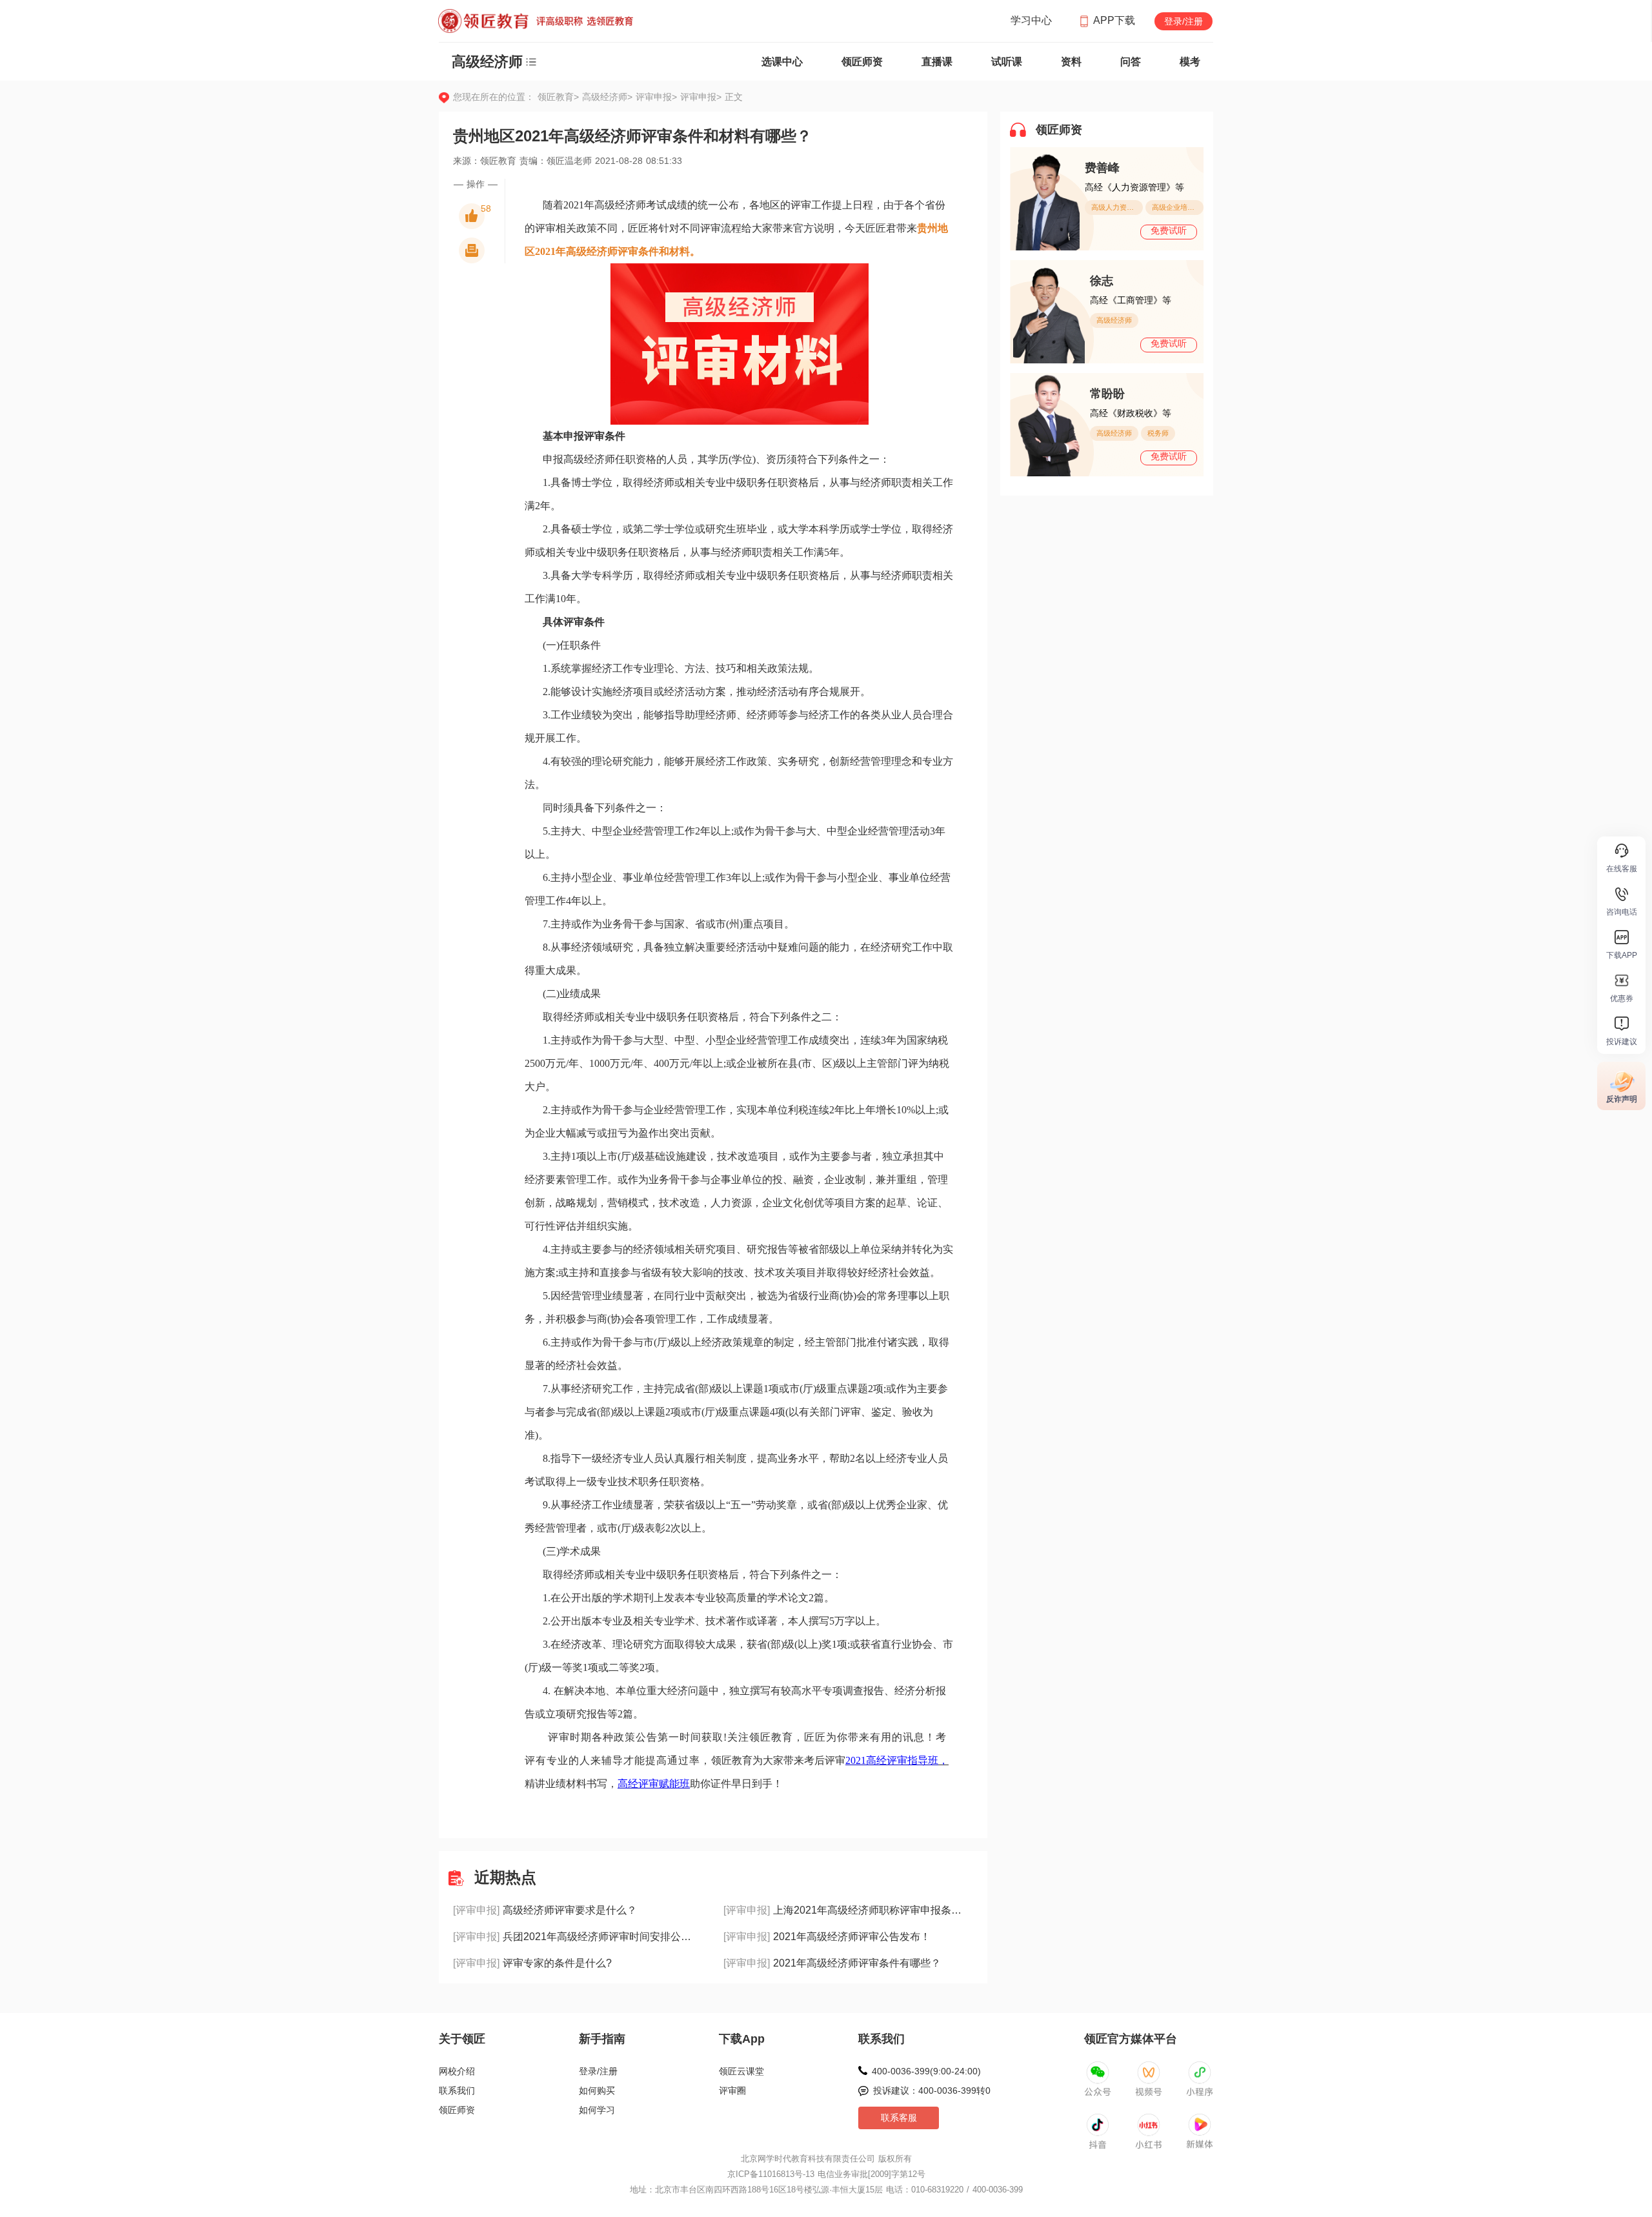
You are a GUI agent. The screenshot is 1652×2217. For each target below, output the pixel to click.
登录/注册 (1184, 21)
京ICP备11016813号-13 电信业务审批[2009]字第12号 (826, 2174)
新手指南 (602, 2039)
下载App (742, 2039)
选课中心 (782, 62)
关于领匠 (462, 2039)
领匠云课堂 (741, 2071)
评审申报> (658, 97)
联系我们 (457, 2090)
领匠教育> (558, 97)
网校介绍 (457, 2071)
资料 (1071, 62)
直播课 (937, 62)
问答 (1131, 62)
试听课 (1007, 62)
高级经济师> (609, 97)
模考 (1190, 62)
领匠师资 (862, 62)
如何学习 (597, 2110)
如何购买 (597, 2090)
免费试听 (1169, 230)
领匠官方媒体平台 (1131, 2039)
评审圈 (732, 2090)
